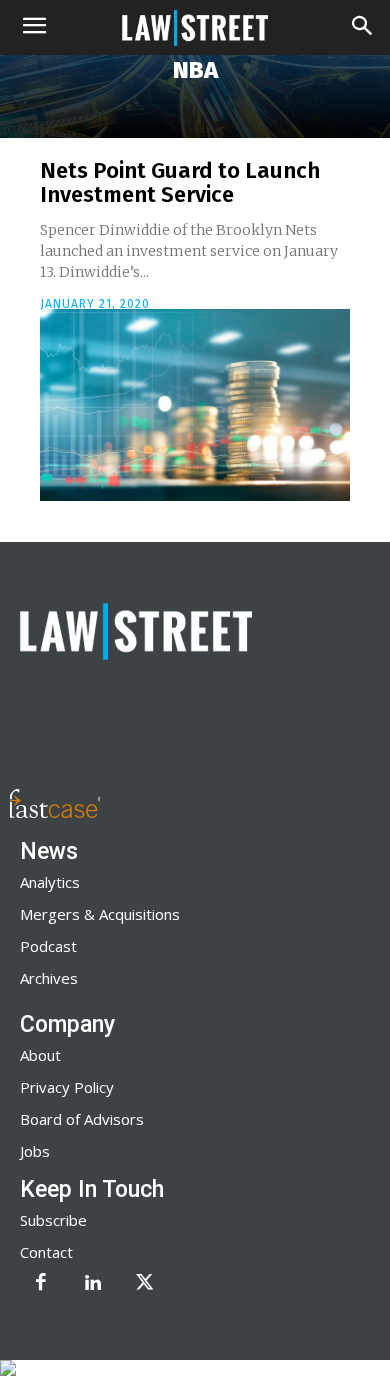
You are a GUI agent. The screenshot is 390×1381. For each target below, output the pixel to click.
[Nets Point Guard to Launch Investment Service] (195, 405)
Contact (46, 1252)
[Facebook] (41, 1284)
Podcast (48, 946)
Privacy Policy (67, 1087)
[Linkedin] (93, 1284)
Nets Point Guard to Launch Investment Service (180, 182)
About (40, 1055)
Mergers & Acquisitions (100, 914)
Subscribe (53, 1220)
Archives (49, 978)
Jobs (35, 1151)
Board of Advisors (82, 1119)
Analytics (50, 882)
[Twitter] (145, 1284)
